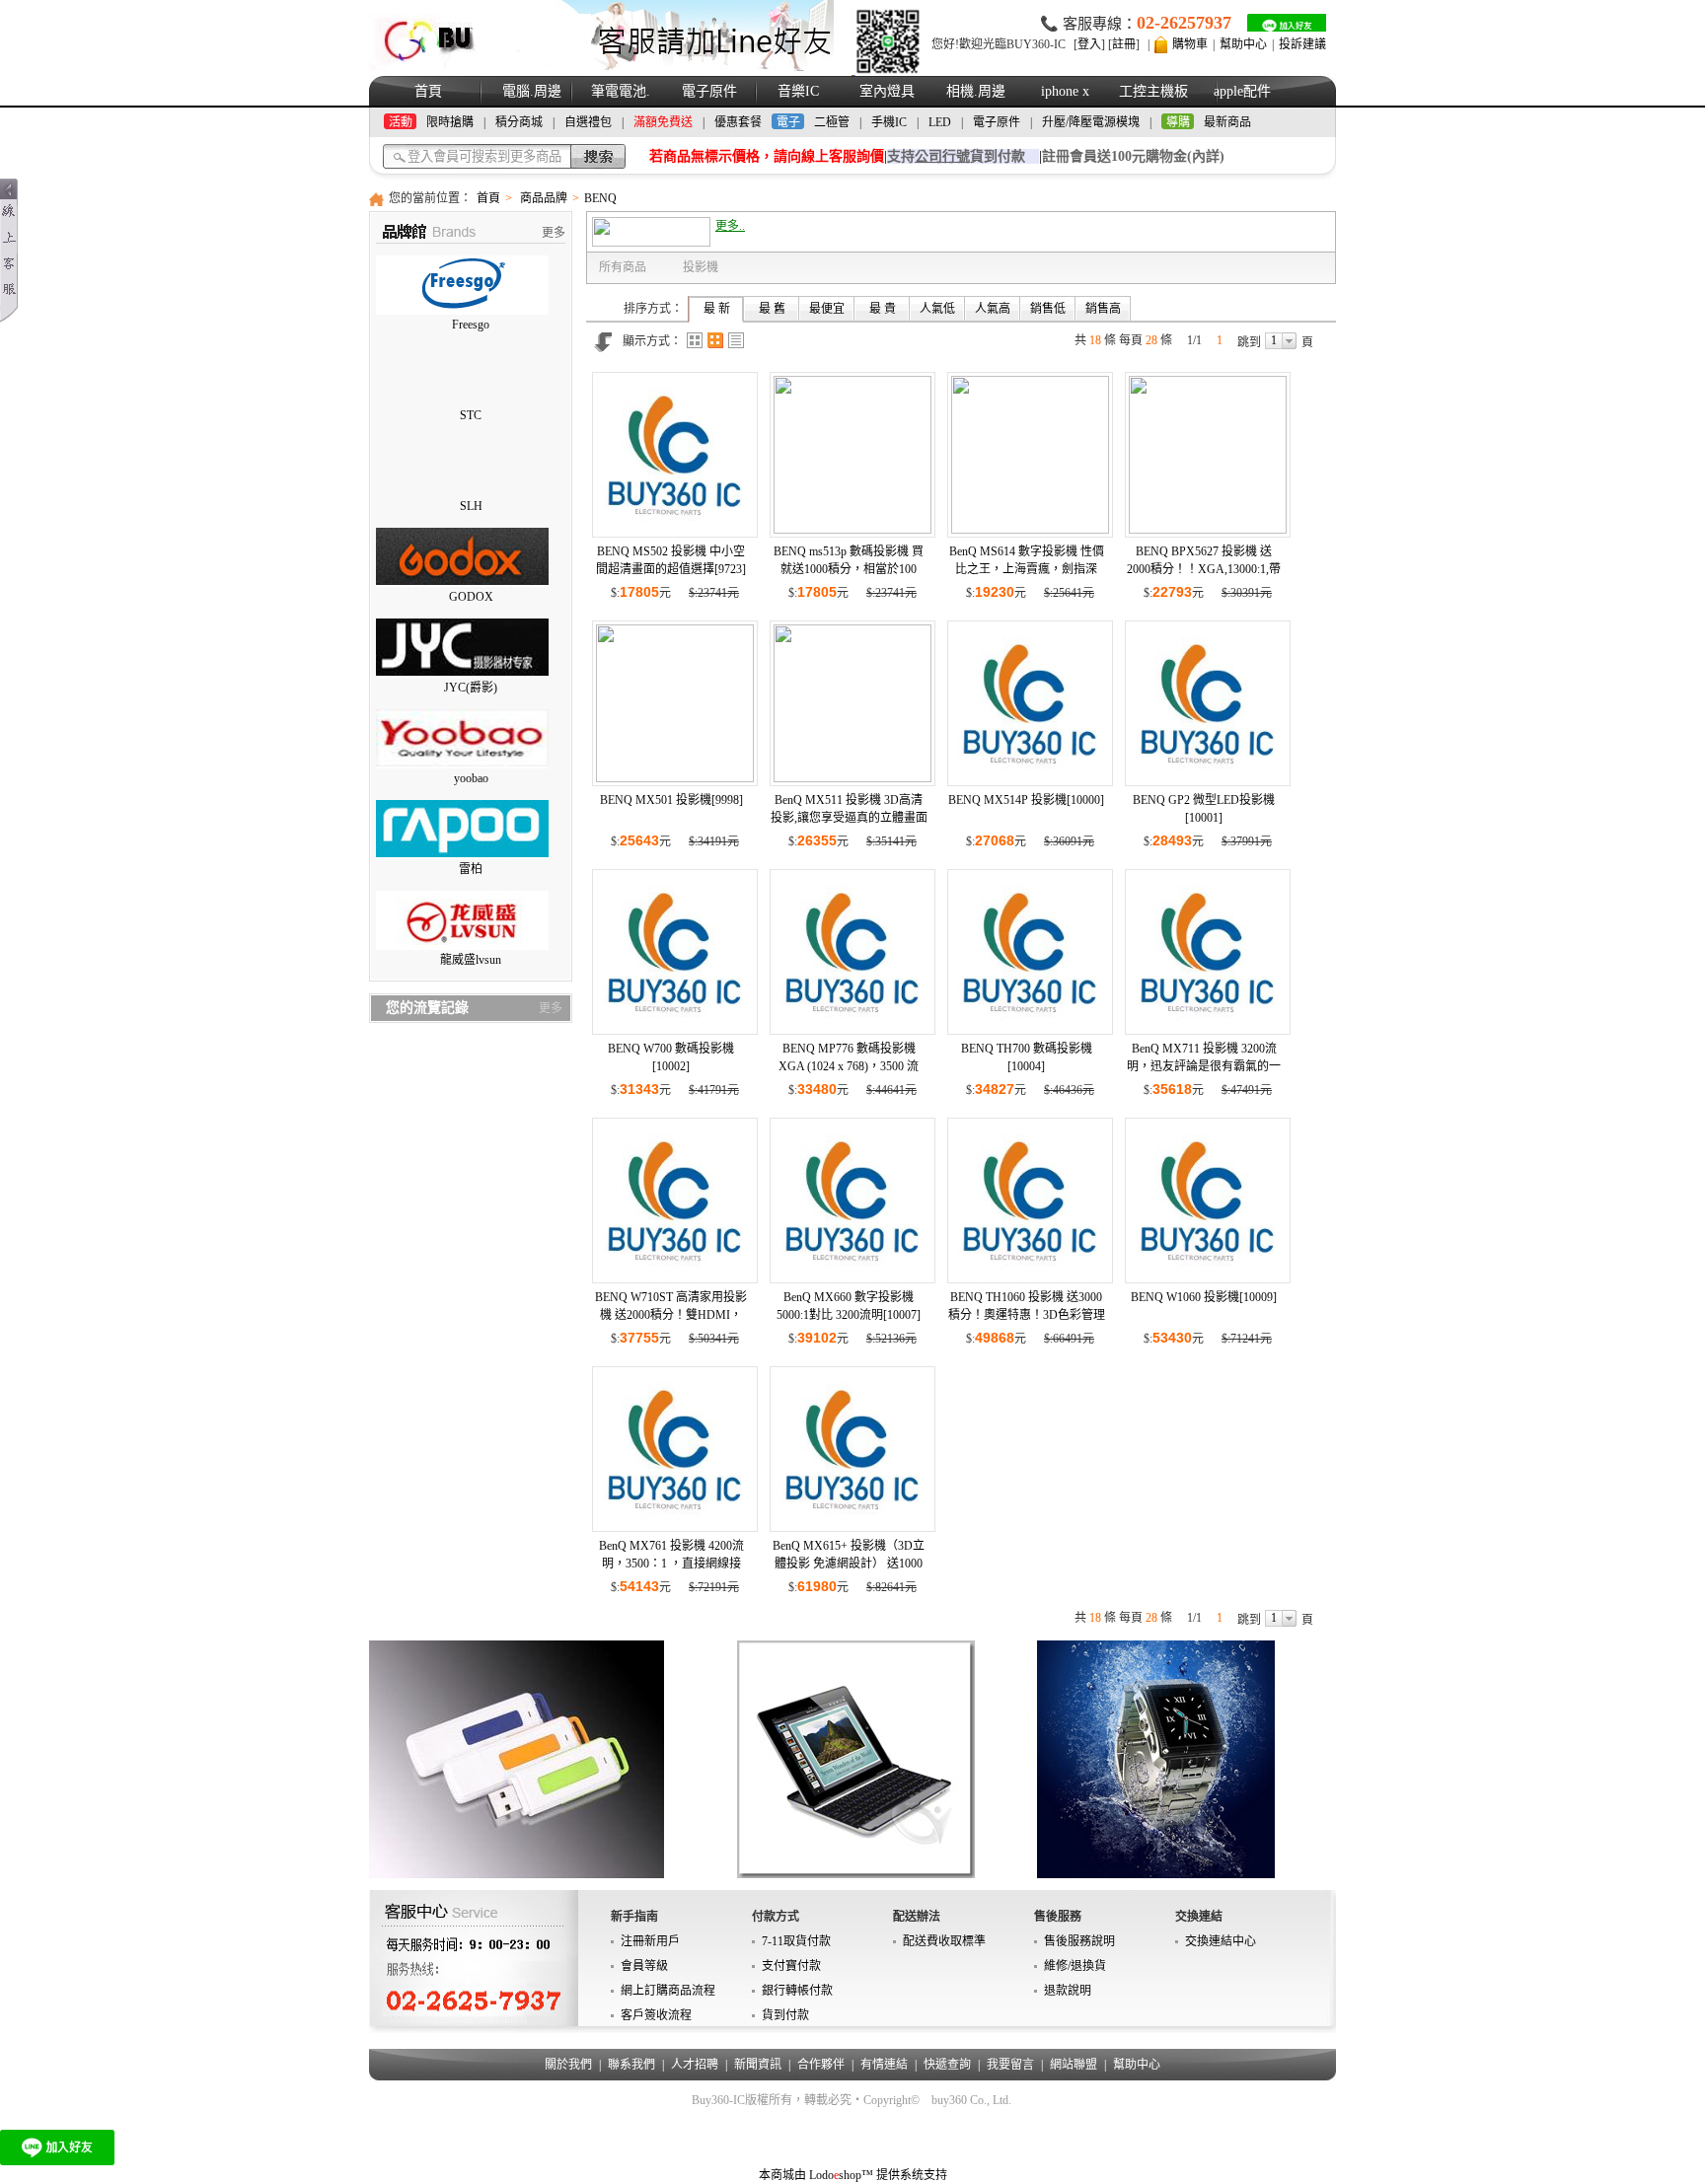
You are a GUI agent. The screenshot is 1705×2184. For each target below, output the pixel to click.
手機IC (889, 122)
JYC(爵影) (471, 688)
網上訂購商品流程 (668, 1991)
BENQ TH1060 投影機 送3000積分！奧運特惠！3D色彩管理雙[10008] (1027, 1315)
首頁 (428, 91)
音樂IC (798, 91)
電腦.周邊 (532, 91)
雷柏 (471, 869)
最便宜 (827, 309)
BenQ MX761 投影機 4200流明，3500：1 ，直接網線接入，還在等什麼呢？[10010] (671, 1564)
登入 (1089, 44)
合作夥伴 (821, 2065)
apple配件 (1242, 91)
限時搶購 (450, 122)
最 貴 (883, 309)
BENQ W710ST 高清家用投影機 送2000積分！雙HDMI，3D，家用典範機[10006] (671, 1315)
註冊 (1124, 44)
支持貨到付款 (956, 156)
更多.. (730, 226)
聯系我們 (631, 2065)
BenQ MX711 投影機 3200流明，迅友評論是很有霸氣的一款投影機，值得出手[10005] (1204, 1066)
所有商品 (623, 267)
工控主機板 (1153, 91)
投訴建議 (1302, 44)
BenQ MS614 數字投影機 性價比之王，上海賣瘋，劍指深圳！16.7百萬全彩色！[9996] (1027, 569)
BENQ (600, 198)
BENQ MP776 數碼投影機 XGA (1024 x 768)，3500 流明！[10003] (849, 1066)
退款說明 (1068, 1991)
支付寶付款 (791, 1966)
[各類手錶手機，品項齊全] (1156, 1759)
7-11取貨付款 (796, 1941)
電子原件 (709, 91)
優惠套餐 (738, 122)
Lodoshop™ (841, 2175)
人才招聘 (695, 2065)
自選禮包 (588, 122)
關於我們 (568, 2065)
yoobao (471, 778)
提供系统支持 (912, 2175)
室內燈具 (887, 91)
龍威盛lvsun (471, 960)
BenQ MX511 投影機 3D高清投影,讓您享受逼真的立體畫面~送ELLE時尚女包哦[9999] (849, 818)
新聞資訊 (758, 2065)
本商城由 (782, 2175)
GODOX (471, 597)
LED (940, 122)
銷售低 (1048, 309)
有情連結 (884, 2065)
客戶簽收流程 (656, 2015)
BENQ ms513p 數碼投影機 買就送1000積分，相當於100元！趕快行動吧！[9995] (849, 569)
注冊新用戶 (650, 1941)
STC (471, 415)
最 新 (717, 309)
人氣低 (937, 309)
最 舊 (772, 309)
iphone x (1065, 91)
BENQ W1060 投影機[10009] (1204, 1297)
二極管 (832, 122)
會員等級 (644, 1966)
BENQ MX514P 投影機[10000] (1026, 800)
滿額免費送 (663, 122)
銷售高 (1103, 309)
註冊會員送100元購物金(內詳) (1133, 156)
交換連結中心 (1221, 1941)
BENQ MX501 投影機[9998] (671, 800)
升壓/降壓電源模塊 (1091, 122)
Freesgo (471, 325)
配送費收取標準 (944, 1941)
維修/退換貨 (1075, 1966)
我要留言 (1010, 2065)
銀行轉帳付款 (797, 1991)
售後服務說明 (1079, 1941)
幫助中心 (1243, 44)
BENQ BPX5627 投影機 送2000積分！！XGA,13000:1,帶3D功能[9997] (1204, 569)
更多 (554, 233)
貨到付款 (785, 2015)
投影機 (701, 267)
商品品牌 (544, 198)
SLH (471, 506)
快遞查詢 (947, 2065)
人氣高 (993, 309)
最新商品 (1227, 122)
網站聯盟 (1074, 2065)
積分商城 (519, 122)
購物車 (1190, 44)
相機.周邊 (976, 91)
